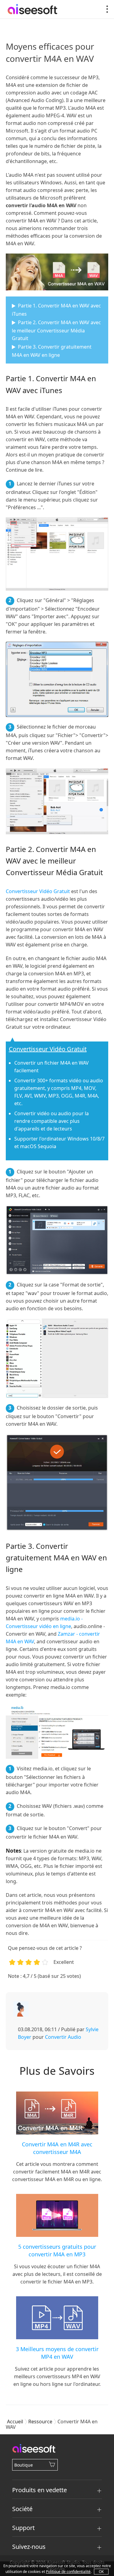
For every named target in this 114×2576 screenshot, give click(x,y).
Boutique (24, 2465)
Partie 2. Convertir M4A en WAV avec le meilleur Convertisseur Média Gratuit (56, 330)
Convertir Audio (63, 2037)
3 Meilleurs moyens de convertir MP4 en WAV (57, 2353)
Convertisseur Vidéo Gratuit (38, 891)
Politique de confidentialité (68, 2572)
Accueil (15, 2422)
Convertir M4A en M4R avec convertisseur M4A (57, 2148)
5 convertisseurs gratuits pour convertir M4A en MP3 (57, 2250)
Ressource (40, 2422)
